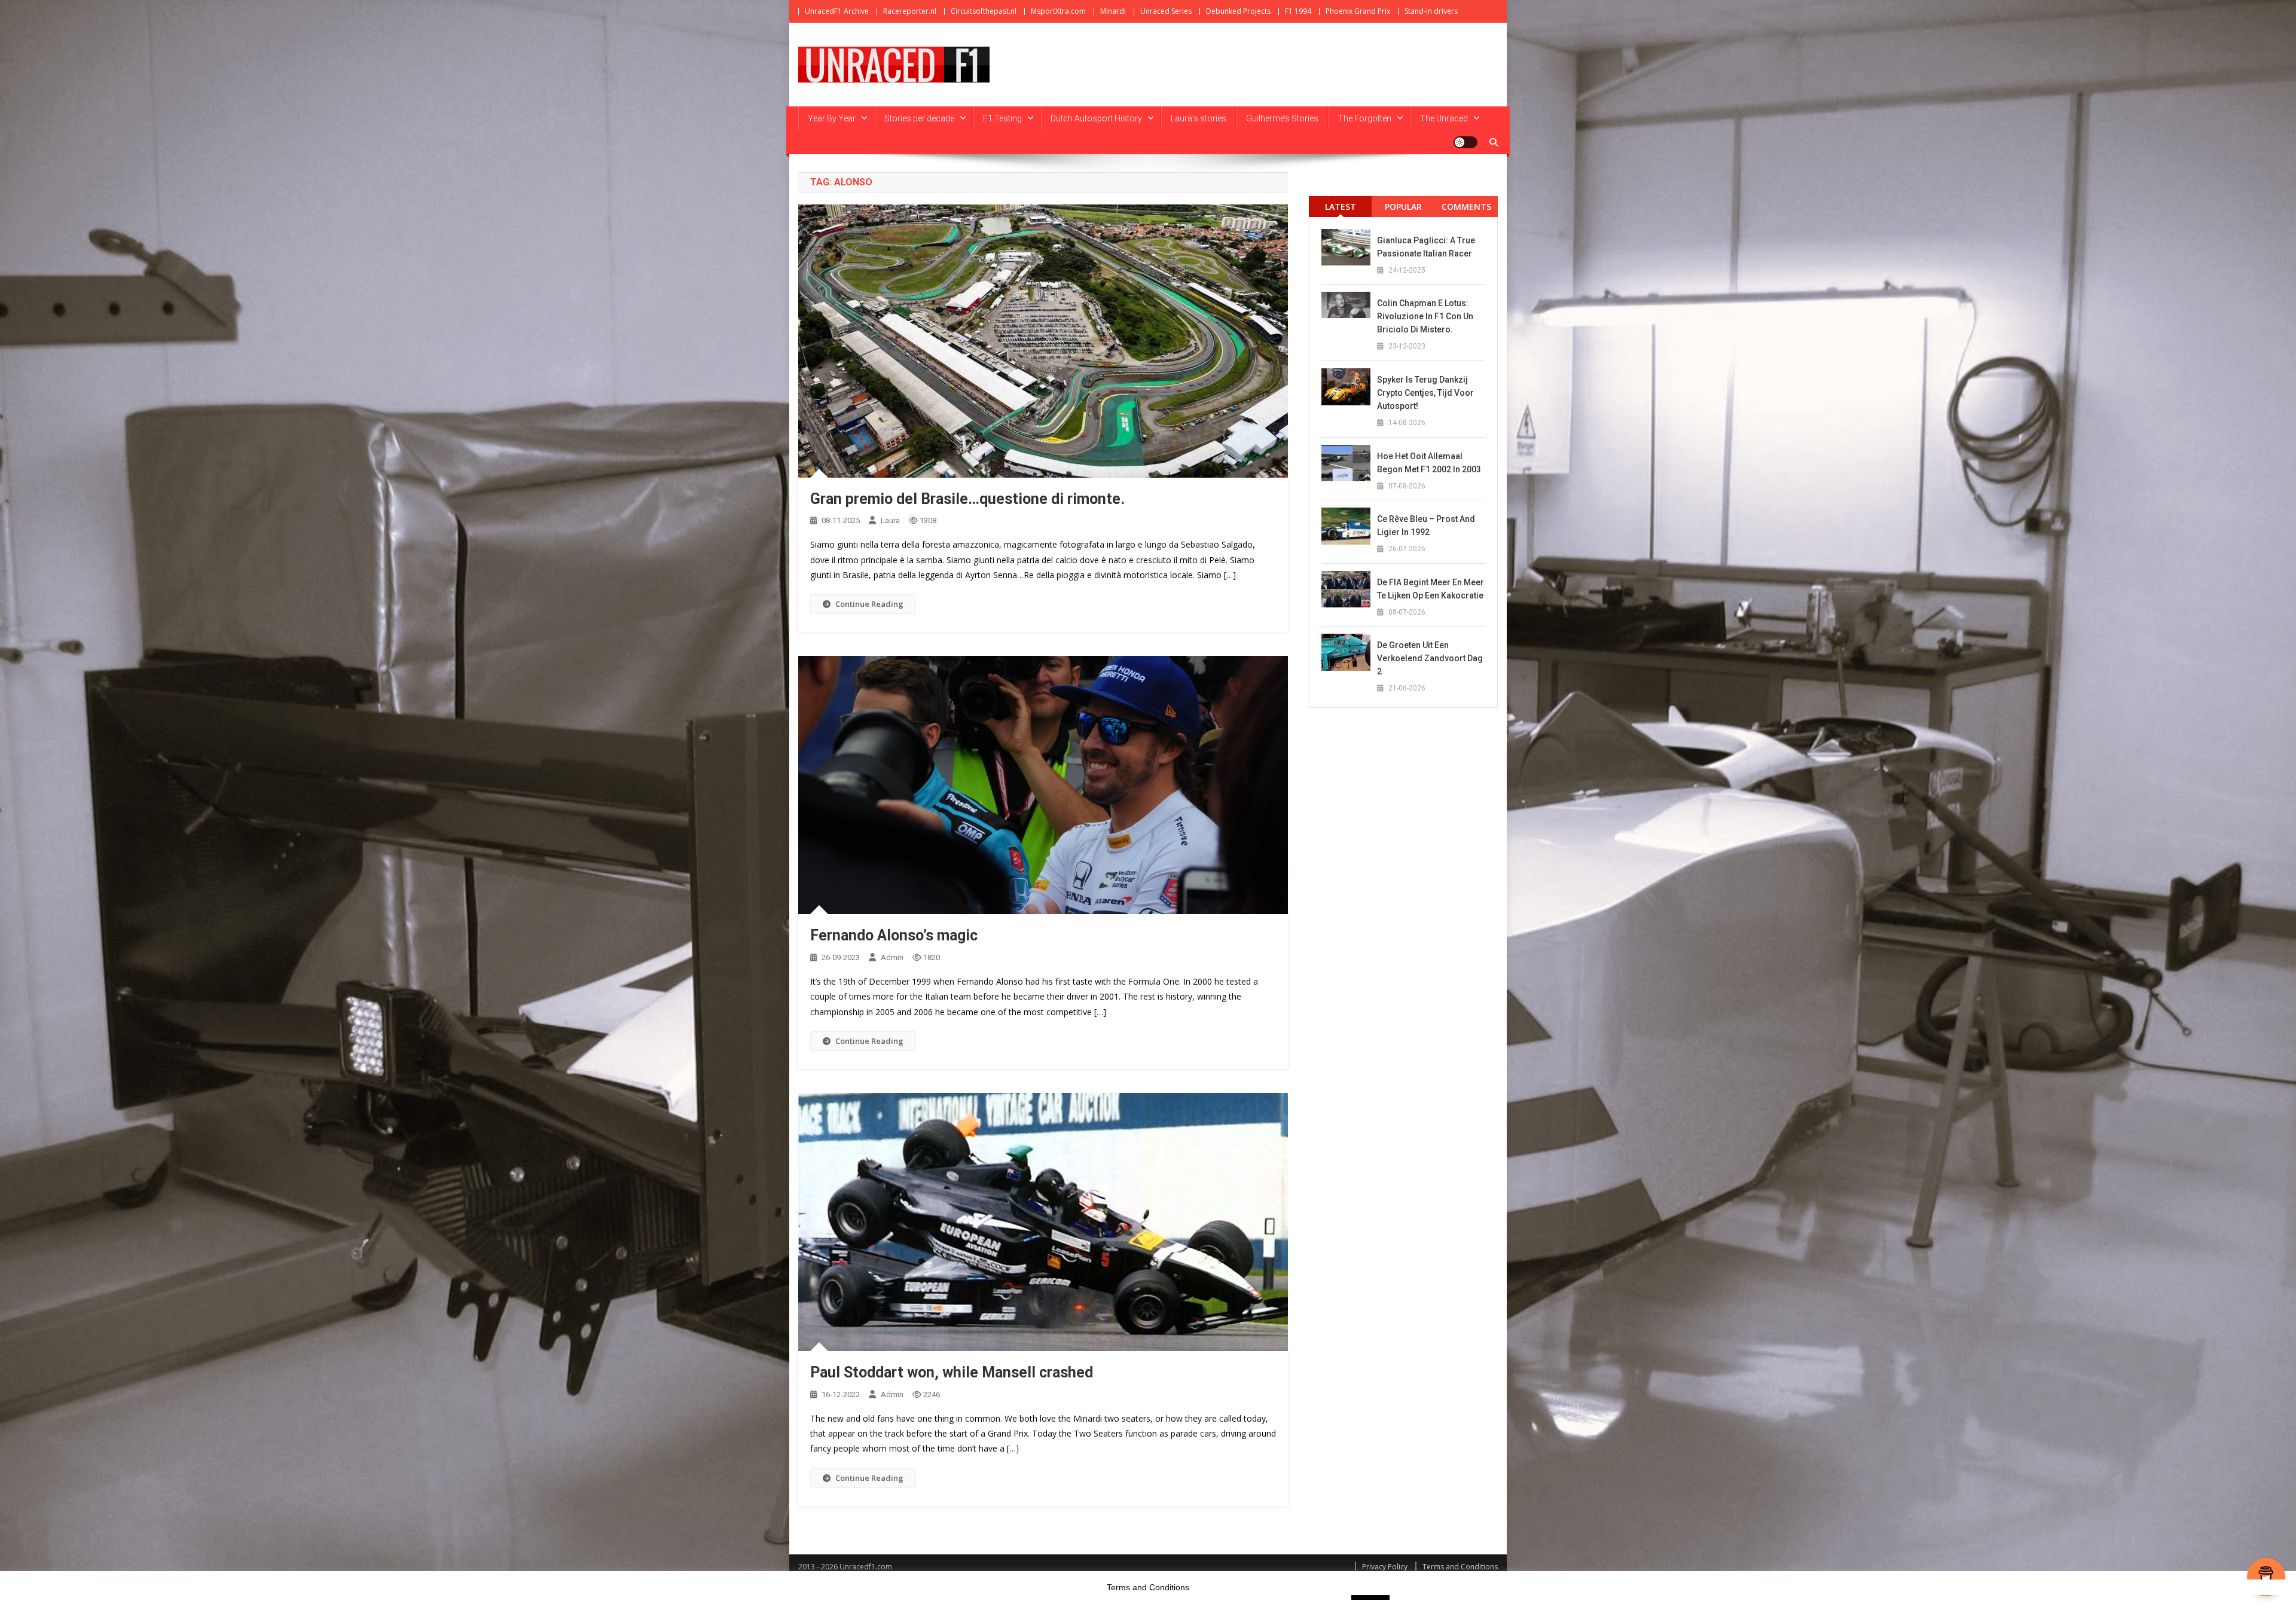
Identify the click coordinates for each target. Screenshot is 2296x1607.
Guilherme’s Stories (1282, 118)
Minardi (1113, 11)
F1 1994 (1298, 11)
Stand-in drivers (1431, 11)
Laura (890, 520)
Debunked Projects (1238, 11)
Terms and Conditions (1460, 1567)
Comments (1466, 207)
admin (892, 957)
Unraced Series (1166, 11)
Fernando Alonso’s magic (894, 935)
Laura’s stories (1199, 118)
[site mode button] (1465, 142)
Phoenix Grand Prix (1358, 11)
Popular (1403, 207)
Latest (1341, 207)
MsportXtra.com (1058, 11)
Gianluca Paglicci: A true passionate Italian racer (1426, 247)
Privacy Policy (1385, 1567)
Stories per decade (919, 118)
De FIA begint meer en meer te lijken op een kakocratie (1431, 589)
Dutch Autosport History (1096, 118)
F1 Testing (1002, 118)
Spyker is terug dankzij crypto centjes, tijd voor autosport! (1425, 393)
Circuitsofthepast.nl (984, 11)
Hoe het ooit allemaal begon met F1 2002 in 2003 (1429, 463)
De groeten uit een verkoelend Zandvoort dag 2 (1430, 658)
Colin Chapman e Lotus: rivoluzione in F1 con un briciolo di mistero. (1425, 316)
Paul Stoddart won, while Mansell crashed (952, 1372)
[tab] (1340, 207)
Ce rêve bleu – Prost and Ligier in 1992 (1426, 526)
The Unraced (1444, 118)
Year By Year (832, 118)
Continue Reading (869, 604)
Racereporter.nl (910, 11)
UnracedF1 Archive (837, 11)
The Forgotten (1365, 118)
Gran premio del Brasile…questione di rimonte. (967, 499)
